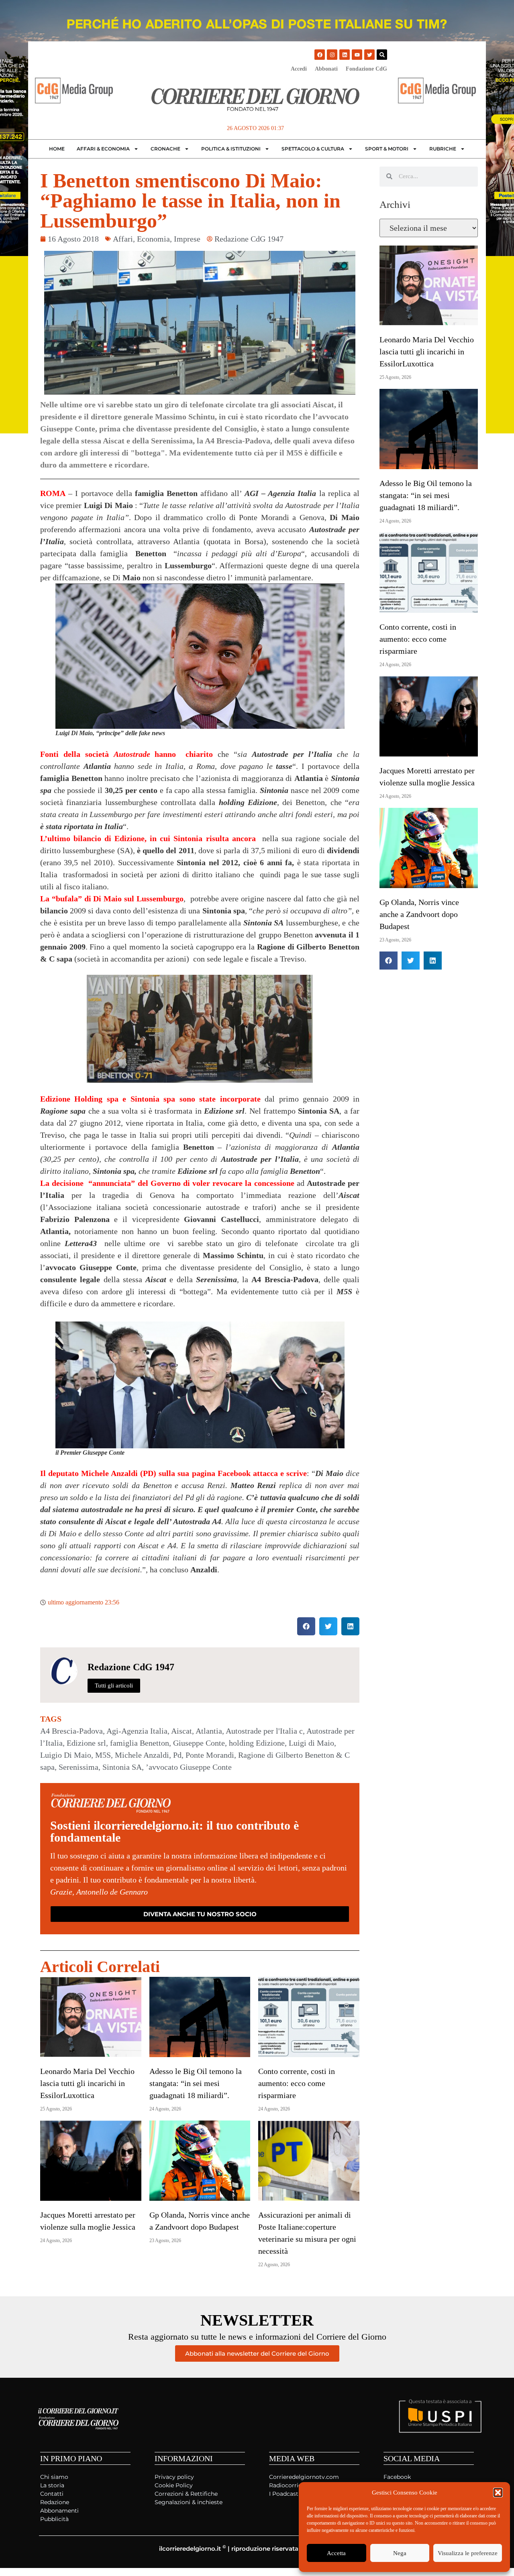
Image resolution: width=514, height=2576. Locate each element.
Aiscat (182, 1731)
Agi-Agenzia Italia (137, 1731)
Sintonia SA (122, 1767)
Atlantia (209, 1731)
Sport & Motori (387, 149)
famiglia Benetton (140, 1743)
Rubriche (443, 149)
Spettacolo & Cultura (313, 149)
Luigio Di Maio (66, 1755)
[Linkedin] (345, 55)
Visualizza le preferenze (468, 2553)
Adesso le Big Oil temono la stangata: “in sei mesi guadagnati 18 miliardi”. (196, 2083)
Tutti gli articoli (114, 1685)
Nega (400, 2553)
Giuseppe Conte (199, 1743)
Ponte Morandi (210, 1755)
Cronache (165, 149)
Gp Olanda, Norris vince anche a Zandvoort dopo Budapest (419, 914)
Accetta (336, 2553)
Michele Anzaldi (142, 1755)
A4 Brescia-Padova (71, 1731)
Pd (177, 1755)
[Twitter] (369, 55)
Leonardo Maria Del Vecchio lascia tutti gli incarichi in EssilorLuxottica (87, 2083)
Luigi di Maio (311, 1743)
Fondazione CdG (366, 69)
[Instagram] (332, 55)
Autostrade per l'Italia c (264, 1731)
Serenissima (79, 1767)
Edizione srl (86, 1743)
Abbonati (326, 69)
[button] (498, 2493)
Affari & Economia (103, 149)
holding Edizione (257, 1743)
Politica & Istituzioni (231, 149)
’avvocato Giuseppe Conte (189, 1767)
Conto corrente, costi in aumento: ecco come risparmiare (297, 2083)
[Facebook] (320, 55)
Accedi (299, 69)
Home (57, 149)
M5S (103, 1755)
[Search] (382, 55)
